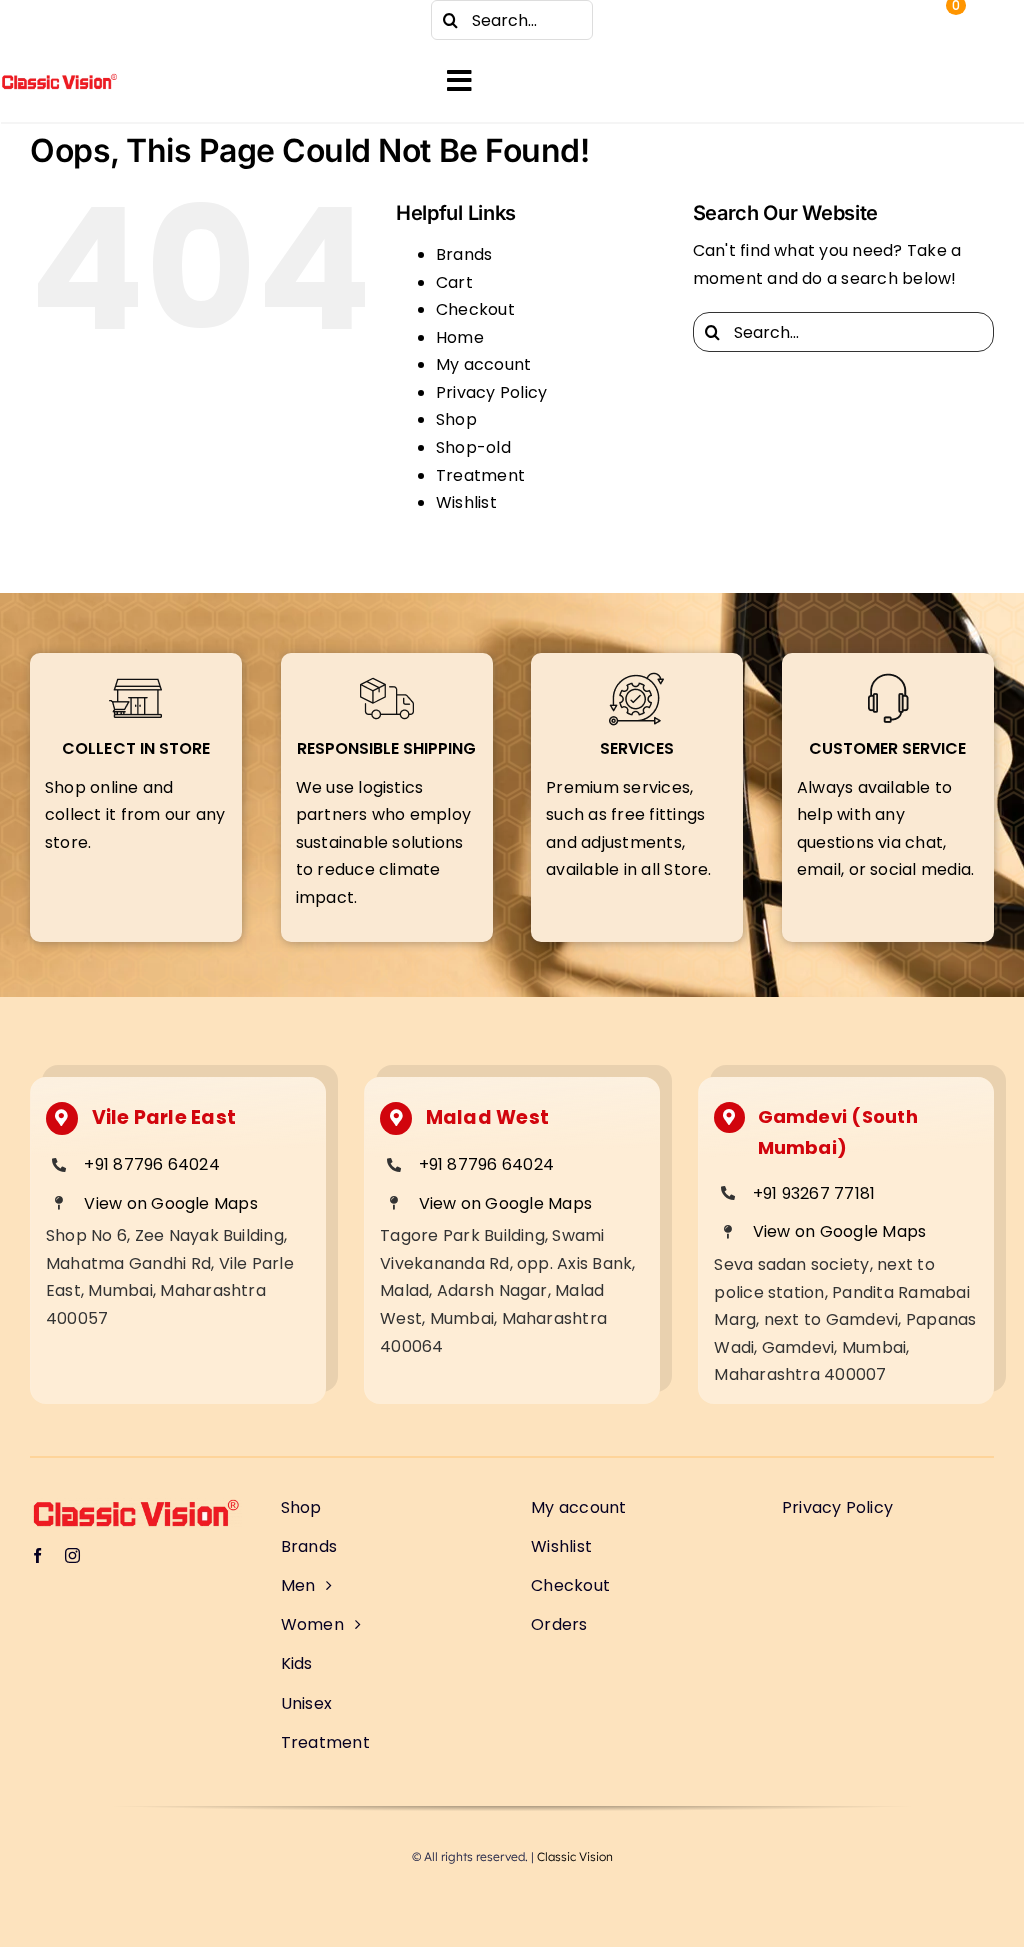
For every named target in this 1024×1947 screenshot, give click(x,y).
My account (483, 364)
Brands (464, 254)
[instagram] (80, 20)
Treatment (480, 475)
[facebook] (40, 20)
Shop (456, 419)
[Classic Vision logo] (59, 80)
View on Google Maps (171, 1203)
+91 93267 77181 (814, 1193)
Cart (454, 282)
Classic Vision (575, 1856)
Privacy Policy (491, 392)
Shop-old (473, 447)
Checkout (475, 309)
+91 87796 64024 (152, 1164)
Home (460, 337)
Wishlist (466, 502)
